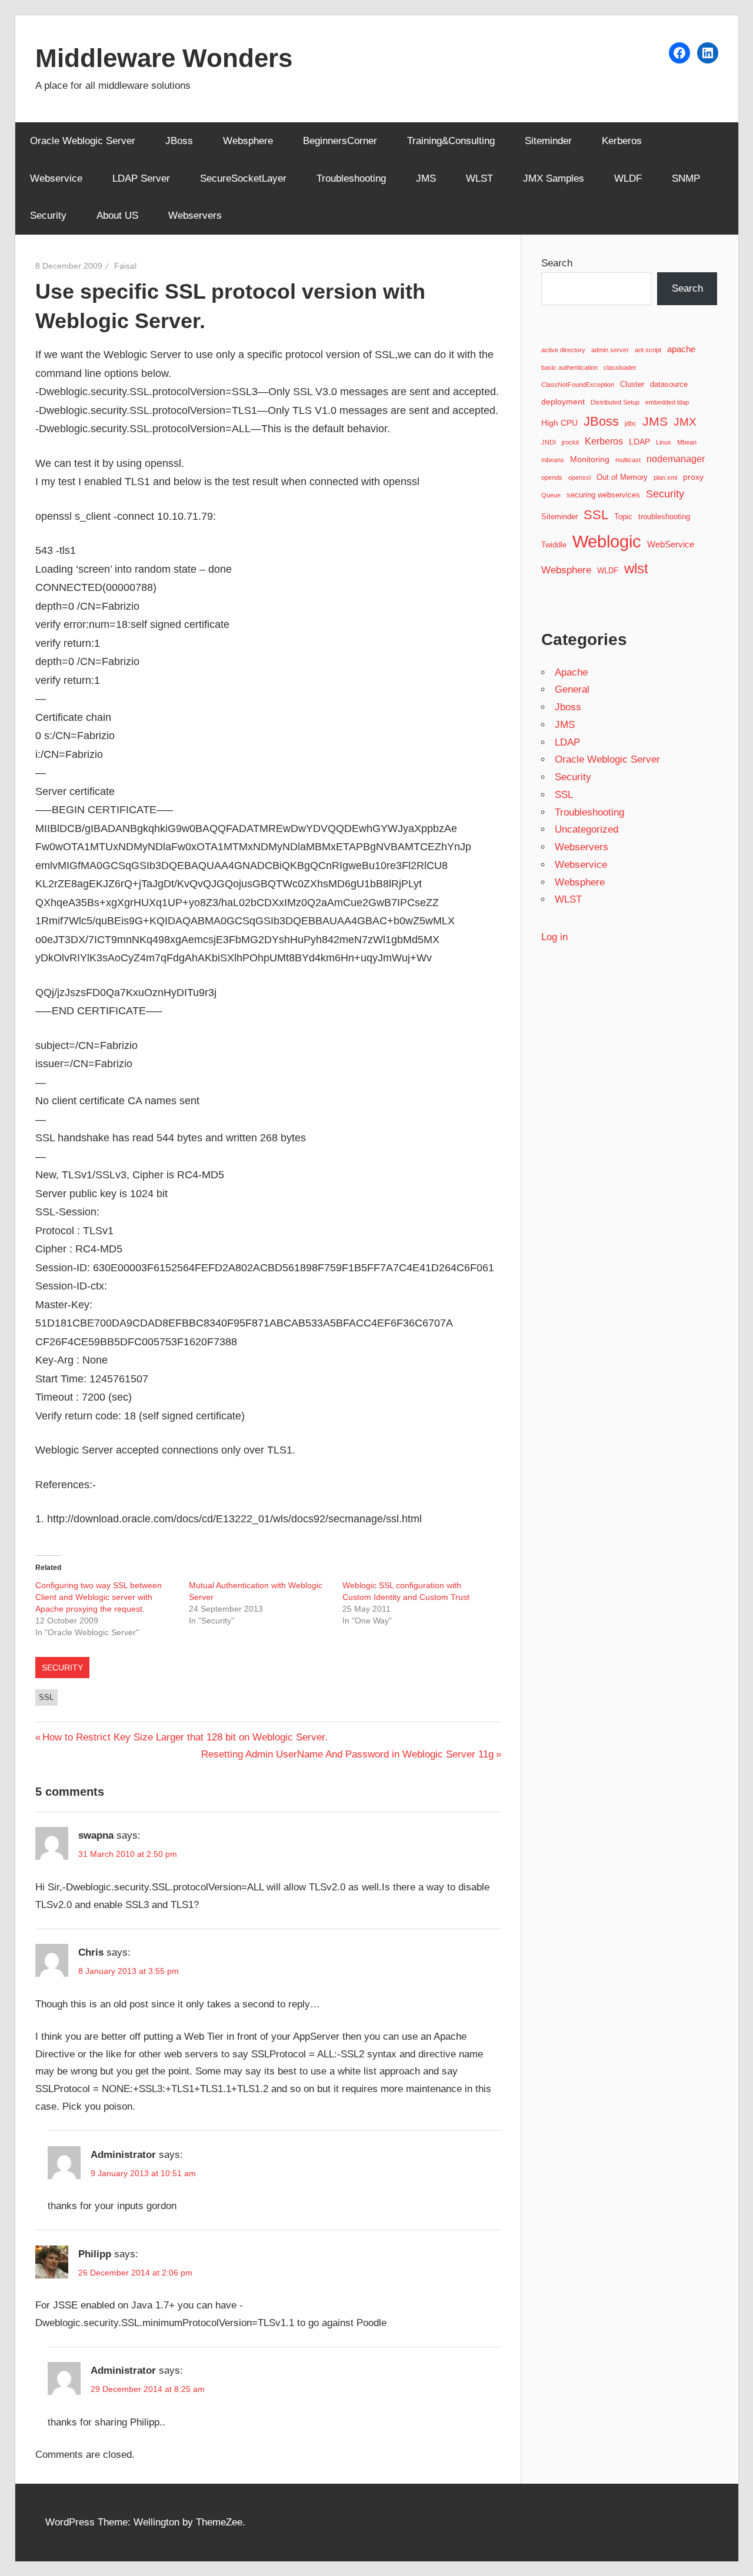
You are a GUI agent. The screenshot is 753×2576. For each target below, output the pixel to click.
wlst (636, 569)
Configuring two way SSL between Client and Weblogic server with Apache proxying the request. (99, 1597)
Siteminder (548, 141)
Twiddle (554, 545)
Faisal (125, 266)
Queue (551, 495)
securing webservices (603, 495)
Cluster (632, 385)
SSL (46, 1697)
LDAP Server (141, 178)
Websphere (248, 141)
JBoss (179, 141)
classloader (620, 367)
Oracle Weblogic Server (83, 141)
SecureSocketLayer (243, 178)
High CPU (559, 423)
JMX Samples (554, 178)
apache (681, 349)
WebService (671, 544)
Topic (623, 517)
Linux (664, 442)
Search (557, 263)
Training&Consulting (451, 141)
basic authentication (569, 367)
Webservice (56, 178)
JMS (426, 178)
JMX (685, 422)
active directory (563, 350)
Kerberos (622, 141)
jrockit (570, 442)
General (572, 689)
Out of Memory (622, 477)
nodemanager (676, 459)
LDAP (639, 442)
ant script (648, 350)
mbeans (553, 460)
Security (48, 215)
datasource (669, 385)
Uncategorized (587, 829)
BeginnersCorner (340, 141)
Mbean (687, 442)
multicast (628, 460)
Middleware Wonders (164, 58)
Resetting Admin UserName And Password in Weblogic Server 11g (347, 1754)
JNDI (549, 442)
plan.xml (665, 477)
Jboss (568, 707)
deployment (563, 402)
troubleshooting (664, 517)
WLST (479, 178)
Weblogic (607, 541)
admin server (610, 350)
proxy (693, 477)
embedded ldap (667, 402)
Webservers (195, 215)
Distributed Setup (615, 402)
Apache (571, 672)
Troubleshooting (351, 178)
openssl (579, 477)
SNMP (686, 178)
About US (117, 215)
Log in (554, 937)
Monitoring (590, 459)
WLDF (628, 178)
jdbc (631, 423)
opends (552, 477)
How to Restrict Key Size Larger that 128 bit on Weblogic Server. (185, 1737)
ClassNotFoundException (578, 385)
